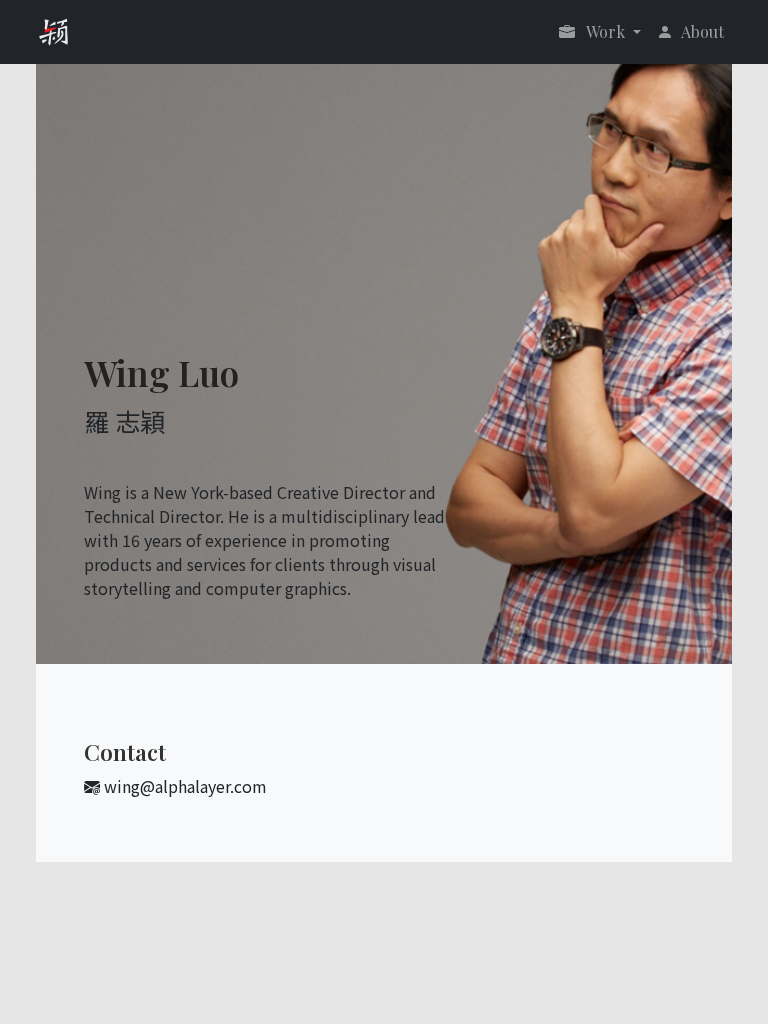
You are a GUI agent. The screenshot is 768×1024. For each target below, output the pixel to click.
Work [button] (606, 31)
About (702, 31)
